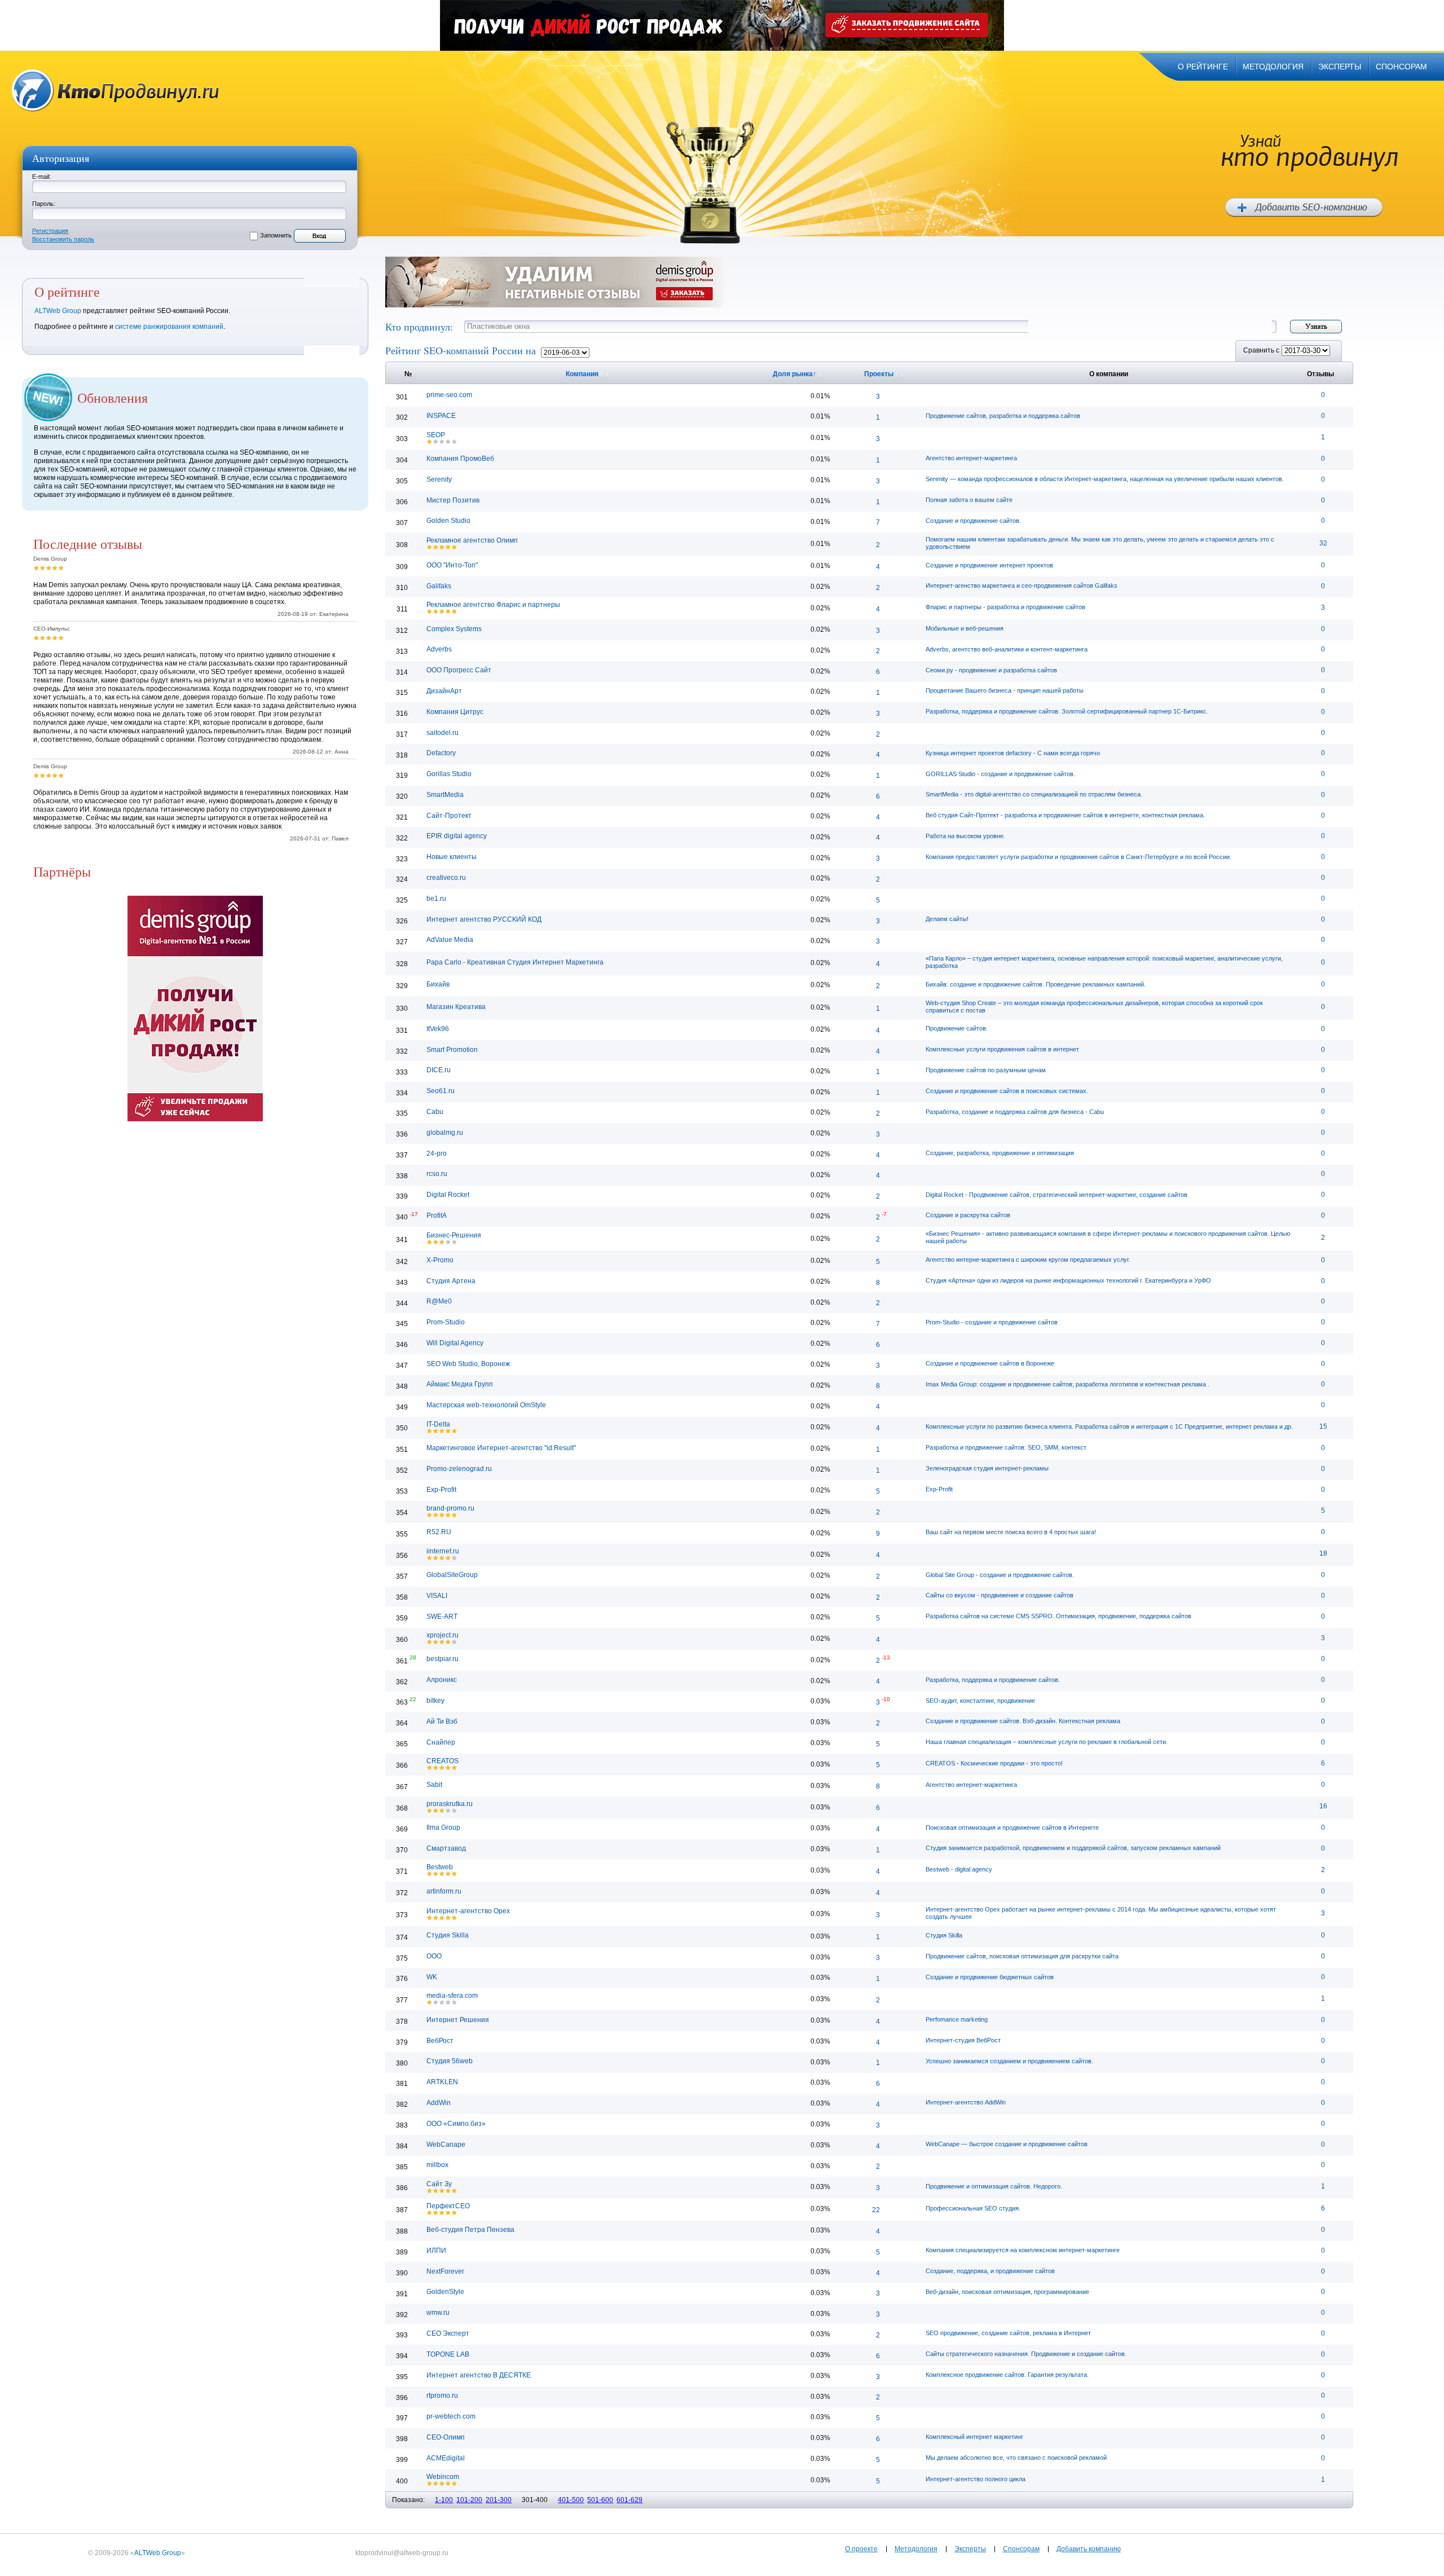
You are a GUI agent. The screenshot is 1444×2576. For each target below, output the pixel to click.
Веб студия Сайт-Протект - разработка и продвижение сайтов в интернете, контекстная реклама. (1065, 815)
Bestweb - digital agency (959, 1869)
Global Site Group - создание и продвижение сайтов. (1000, 1575)
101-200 (469, 2500)
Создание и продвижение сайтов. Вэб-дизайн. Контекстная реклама (1023, 1721)
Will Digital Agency (455, 1343)
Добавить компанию (1089, 2549)
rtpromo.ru (442, 2396)
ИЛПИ (436, 2251)
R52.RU (439, 1532)
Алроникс (442, 1680)
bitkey (435, 1701)
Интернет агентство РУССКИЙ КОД (484, 919)
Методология (916, 2549)
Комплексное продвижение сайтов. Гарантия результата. (1007, 2375)
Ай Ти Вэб (442, 1721)
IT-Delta (438, 1424)
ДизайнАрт (444, 691)
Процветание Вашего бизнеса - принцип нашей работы (1005, 690)
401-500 (571, 2500)
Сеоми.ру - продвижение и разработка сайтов (991, 670)
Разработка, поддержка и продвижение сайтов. (993, 1680)
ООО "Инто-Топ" (452, 565)
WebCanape (446, 2145)
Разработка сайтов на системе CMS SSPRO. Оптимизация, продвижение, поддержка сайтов (1058, 1616)
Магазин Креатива (456, 1007)
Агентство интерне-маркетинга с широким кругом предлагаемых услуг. (1028, 1260)
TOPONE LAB (448, 2354)
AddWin (439, 2103)
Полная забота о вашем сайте (969, 500)
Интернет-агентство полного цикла (976, 2479)
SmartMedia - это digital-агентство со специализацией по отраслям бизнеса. (1034, 794)
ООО (434, 1956)
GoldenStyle (445, 2292)
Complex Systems (454, 629)
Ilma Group (443, 1828)
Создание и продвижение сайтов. (973, 521)
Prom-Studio (446, 1322)
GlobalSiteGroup (452, 1575)
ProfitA (437, 1216)
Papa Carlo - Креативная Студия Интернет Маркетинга (515, 962)
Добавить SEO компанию (1304, 208)
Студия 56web (450, 2061)
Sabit (434, 1785)
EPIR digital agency (457, 836)
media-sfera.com (452, 1996)
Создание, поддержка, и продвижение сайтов (990, 2271)
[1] (36, 568)
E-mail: (41, 177)
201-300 (499, 2500)
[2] (43, 568)
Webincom (443, 2477)
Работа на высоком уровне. (965, 836)
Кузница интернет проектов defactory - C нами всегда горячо (1013, 753)
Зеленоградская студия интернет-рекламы (987, 1468)
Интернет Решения (458, 2020)
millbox (437, 2165)
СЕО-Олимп (446, 2437)
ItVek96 (438, 1029)
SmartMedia (445, 795)
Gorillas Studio (449, 774)
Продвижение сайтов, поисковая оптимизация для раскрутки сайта (1022, 1956)
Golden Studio (448, 521)
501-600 (600, 2500)
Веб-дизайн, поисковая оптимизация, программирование (1007, 2292)
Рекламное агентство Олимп (472, 540)
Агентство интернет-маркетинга (971, 458)
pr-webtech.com (451, 2416)
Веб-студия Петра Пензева (470, 2230)
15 (1323, 1426)
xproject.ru (443, 1635)
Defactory (441, 753)
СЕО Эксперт (448, 2333)
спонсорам (1401, 67)
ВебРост (440, 2041)
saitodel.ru (443, 733)
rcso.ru (437, 1174)
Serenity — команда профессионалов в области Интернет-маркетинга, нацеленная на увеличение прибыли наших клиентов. (1105, 479)
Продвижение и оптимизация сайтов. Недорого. (994, 2186)
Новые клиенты (452, 857)
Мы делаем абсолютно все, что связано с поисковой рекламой (1016, 2458)
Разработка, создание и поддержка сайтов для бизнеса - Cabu (1015, 1112)
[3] (49, 568)
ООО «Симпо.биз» (456, 2124)
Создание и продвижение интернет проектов (989, 565)
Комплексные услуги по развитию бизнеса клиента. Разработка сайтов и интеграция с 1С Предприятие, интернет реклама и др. (1109, 1426)
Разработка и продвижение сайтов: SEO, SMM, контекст (1006, 1447)
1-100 (444, 2500)
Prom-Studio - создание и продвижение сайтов (992, 1322)
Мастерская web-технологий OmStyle (486, 1405)
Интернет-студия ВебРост (963, 2040)
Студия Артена (451, 1281)
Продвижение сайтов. (957, 1028)
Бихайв (438, 984)
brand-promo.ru (450, 1508)
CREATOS (443, 1761)
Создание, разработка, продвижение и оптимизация (1000, 1153)
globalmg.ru (445, 1133)
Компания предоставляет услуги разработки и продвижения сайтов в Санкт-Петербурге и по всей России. (1078, 857)
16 (1323, 1806)
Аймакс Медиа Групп (460, 1384)
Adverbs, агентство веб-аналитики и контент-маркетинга (1007, 649)
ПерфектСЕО (448, 2206)
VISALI (437, 1596)
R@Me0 (439, 1301)
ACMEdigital (446, 2458)
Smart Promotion (452, 1050)
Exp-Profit (441, 1490)
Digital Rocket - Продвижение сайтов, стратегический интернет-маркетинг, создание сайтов (1056, 1195)
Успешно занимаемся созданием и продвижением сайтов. (1009, 2061)
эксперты (1340, 67)
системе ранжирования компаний (169, 327)
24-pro (437, 1153)
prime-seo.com (449, 395)
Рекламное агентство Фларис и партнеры (493, 605)
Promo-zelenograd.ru (459, 1469)
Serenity (439, 479)
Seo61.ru (441, 1091)
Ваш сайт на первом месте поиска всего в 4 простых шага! (1011, 1532)
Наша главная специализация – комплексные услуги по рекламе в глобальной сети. (1047, 1742)
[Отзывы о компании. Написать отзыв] (430, 441)
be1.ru (436, 899)
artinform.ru (444, 1891)
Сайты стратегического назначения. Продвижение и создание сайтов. (1026, 2354)
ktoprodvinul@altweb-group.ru (402, 2553)
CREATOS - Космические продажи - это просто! (994, 1763)
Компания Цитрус (455, 712)
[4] (55, 568)
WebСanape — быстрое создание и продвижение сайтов (1007, 2144)
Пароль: (44, 204)
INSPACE (441, 416)
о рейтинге (1203, 67)
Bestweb (440, 1867)
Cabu (435, 1112)
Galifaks (439, 586)
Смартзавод (446, 1848)
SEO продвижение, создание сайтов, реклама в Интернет (1008, 2333)
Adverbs (439, 649)
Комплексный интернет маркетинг (974, 2437)
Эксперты (970, 2549)
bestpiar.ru (443, 1659)
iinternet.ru (443, 1551)
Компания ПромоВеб (460, 459)
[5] (61, 568)
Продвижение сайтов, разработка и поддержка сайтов (1003, 416)
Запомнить (276, 235)
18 (1323, 1553)
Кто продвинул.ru (116, 91)
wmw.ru (438, 2313)
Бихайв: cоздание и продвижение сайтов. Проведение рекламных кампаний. (1036, 984)
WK (432, 1977)
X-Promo (440, 1260)
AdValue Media (450, 940)
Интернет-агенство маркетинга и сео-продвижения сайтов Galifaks (1022, 585)
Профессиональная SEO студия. (973, 2208)
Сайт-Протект (449, 816)
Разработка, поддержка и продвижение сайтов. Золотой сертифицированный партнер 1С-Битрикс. (1067, 711)
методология (1273, 67)
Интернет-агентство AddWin (966, 2102)
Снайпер (441, 1742)
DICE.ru (439, 1070)
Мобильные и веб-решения (965, 628)
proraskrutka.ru (450, 1804)
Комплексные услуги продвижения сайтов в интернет (1002, 1049)
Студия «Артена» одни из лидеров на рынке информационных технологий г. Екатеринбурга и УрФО (1068, 1280)
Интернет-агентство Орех (468, 1911)
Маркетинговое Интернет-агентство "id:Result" (501, 1448)
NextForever (445, 2271)
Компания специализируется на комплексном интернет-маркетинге (1023, 2250)
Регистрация (50, 231)
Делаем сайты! (947, 919)
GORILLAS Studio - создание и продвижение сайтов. (1000, 774)
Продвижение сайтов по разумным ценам (986, 1070)
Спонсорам (1021, 2549)
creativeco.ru (446, 878)
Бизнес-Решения (454, 1235)
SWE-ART (442, 1617)
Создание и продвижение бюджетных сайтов (990, 1977)
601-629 (629, 2500)
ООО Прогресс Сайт (459, 670)
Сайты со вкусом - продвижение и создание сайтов (1000, 1595)
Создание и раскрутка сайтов (968, 1215)
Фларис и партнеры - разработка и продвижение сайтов (1005, 607)
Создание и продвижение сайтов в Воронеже (990, 1363)
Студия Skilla (448, 1935)
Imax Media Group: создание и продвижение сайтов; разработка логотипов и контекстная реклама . (1067, 1384)
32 (1323, 543)
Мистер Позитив (453, 500)
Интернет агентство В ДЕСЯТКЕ (479, 2375)
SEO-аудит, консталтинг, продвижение (980, 1701)
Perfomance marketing (957, 2019)
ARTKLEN (442, 2082)
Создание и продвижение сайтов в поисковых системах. (1007, 1091)
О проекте (861, 2549)
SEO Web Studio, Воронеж (468, 1364)
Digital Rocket (448, 1195)
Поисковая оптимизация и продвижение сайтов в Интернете (1012, 1828)
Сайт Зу (439, 2184)
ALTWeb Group (58, 311)
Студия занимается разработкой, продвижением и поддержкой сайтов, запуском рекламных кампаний (1073, 1848)
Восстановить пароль (63, 239)
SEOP (436, 435)
